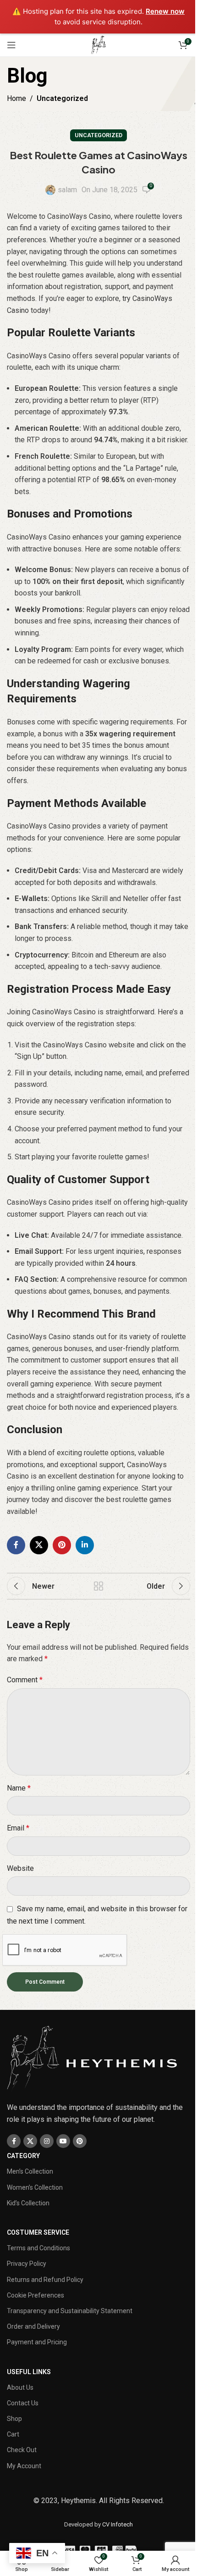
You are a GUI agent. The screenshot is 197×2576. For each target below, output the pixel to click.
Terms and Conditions (38, 2248)
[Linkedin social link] (85, 1545)
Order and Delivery (33, 2326)
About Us (20, 2387)
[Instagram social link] (47, 2141)
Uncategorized (62, 98)
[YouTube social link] (63, 2141)
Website (20, 1868)
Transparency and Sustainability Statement (70, 2311)
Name (19, 1788)
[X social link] (39, 1545)
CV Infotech (118, 2524)
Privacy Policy (27, 2264)
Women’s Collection (35, 2187)
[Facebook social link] (16, 1545)
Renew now (165, 11)
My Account (24, 2466)
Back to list (98, 1586)
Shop (14, 2419)
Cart (13, 2434)
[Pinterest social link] (62, 1545)
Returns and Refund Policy (45, 2280)
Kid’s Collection (28, 2203)
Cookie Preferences (36, 2295)
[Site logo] (98, 44)
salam (67, 190)
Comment (25, 1680)
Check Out (22, 2450)
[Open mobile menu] (11, 45)
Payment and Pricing (37, 2342)
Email (18, 1828)
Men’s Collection (30, 2171)
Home (16, 98)
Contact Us (23, 2403)
